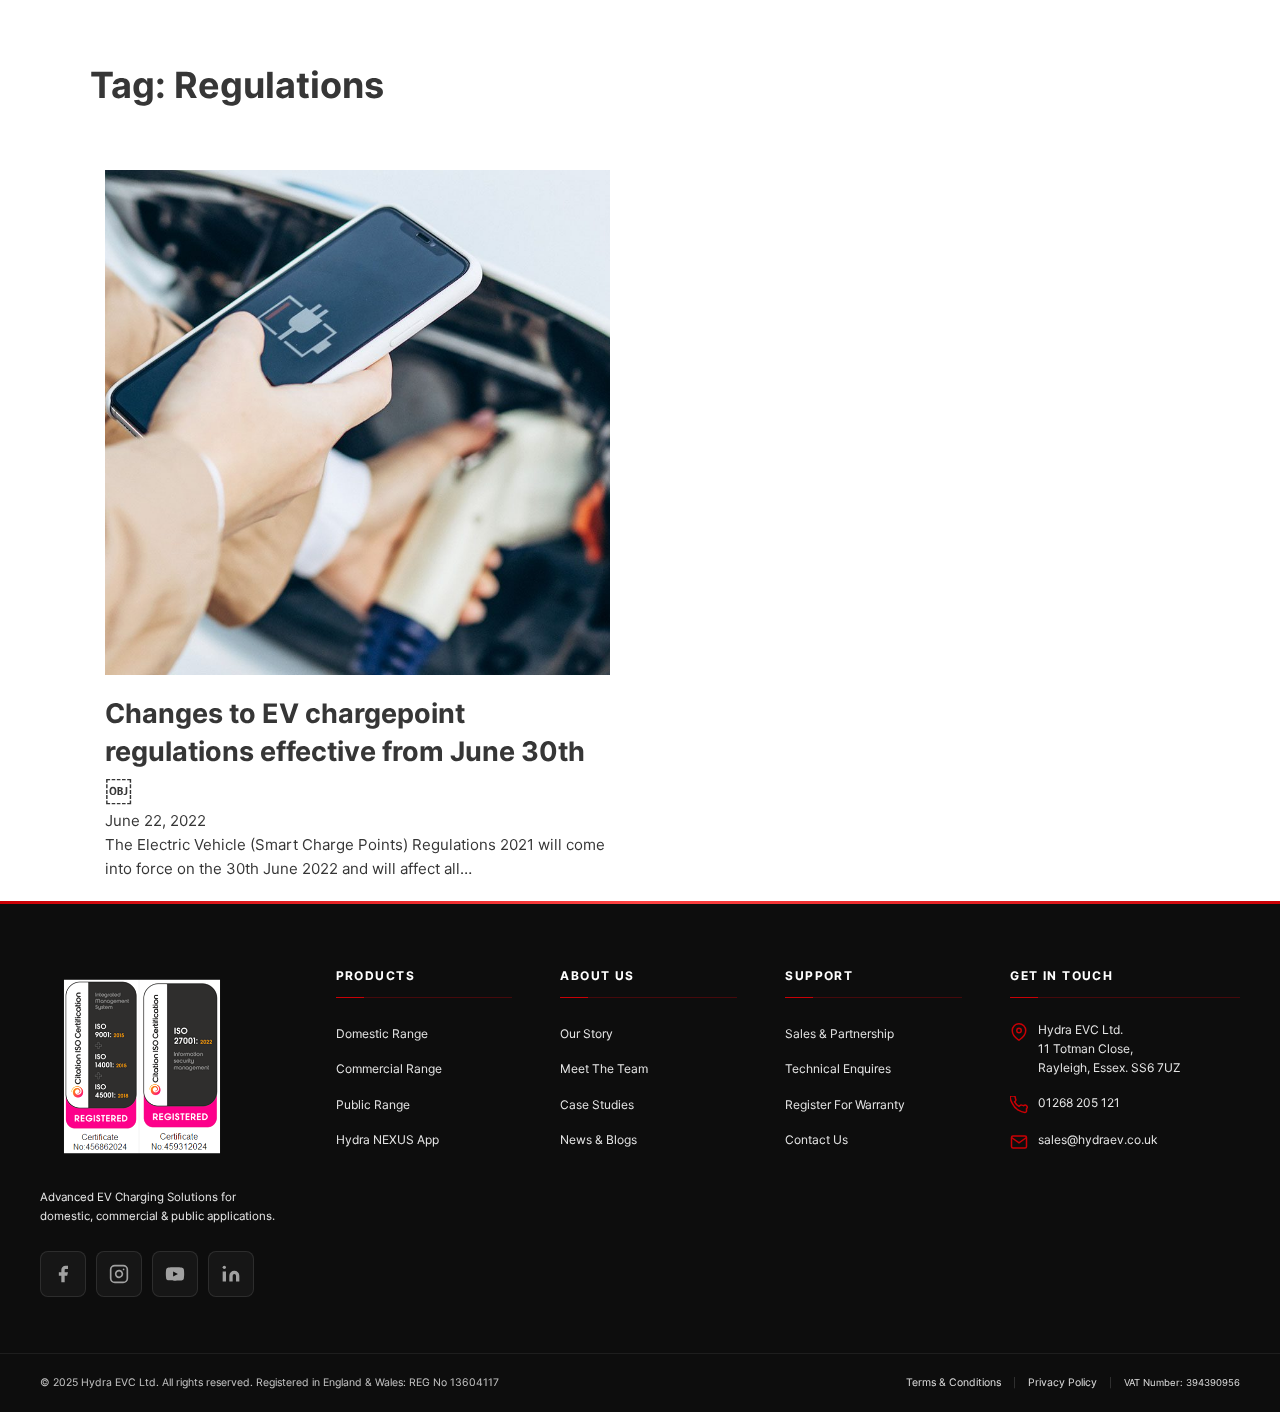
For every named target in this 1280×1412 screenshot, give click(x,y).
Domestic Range (382, 1033)
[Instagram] (119, 1274)
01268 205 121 (1079, 1102)
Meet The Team (604, 1068)
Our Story (586, 1033)
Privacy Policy (1062, 1382)
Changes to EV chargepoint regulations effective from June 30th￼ (345, 751)
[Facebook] (63, 1274)
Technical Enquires (838, 1068)
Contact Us (816, 1139)
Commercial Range (389, 1068)
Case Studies (597, 1104)
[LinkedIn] (231, 1274)
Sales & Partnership (839, 1033)
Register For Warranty (845, 1104)
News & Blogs (598, 1139)
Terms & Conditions (953, 1382)
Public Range (373, 1104)
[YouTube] (175, 1274)
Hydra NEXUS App (387, 1139)
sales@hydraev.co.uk (1098, 1139)
